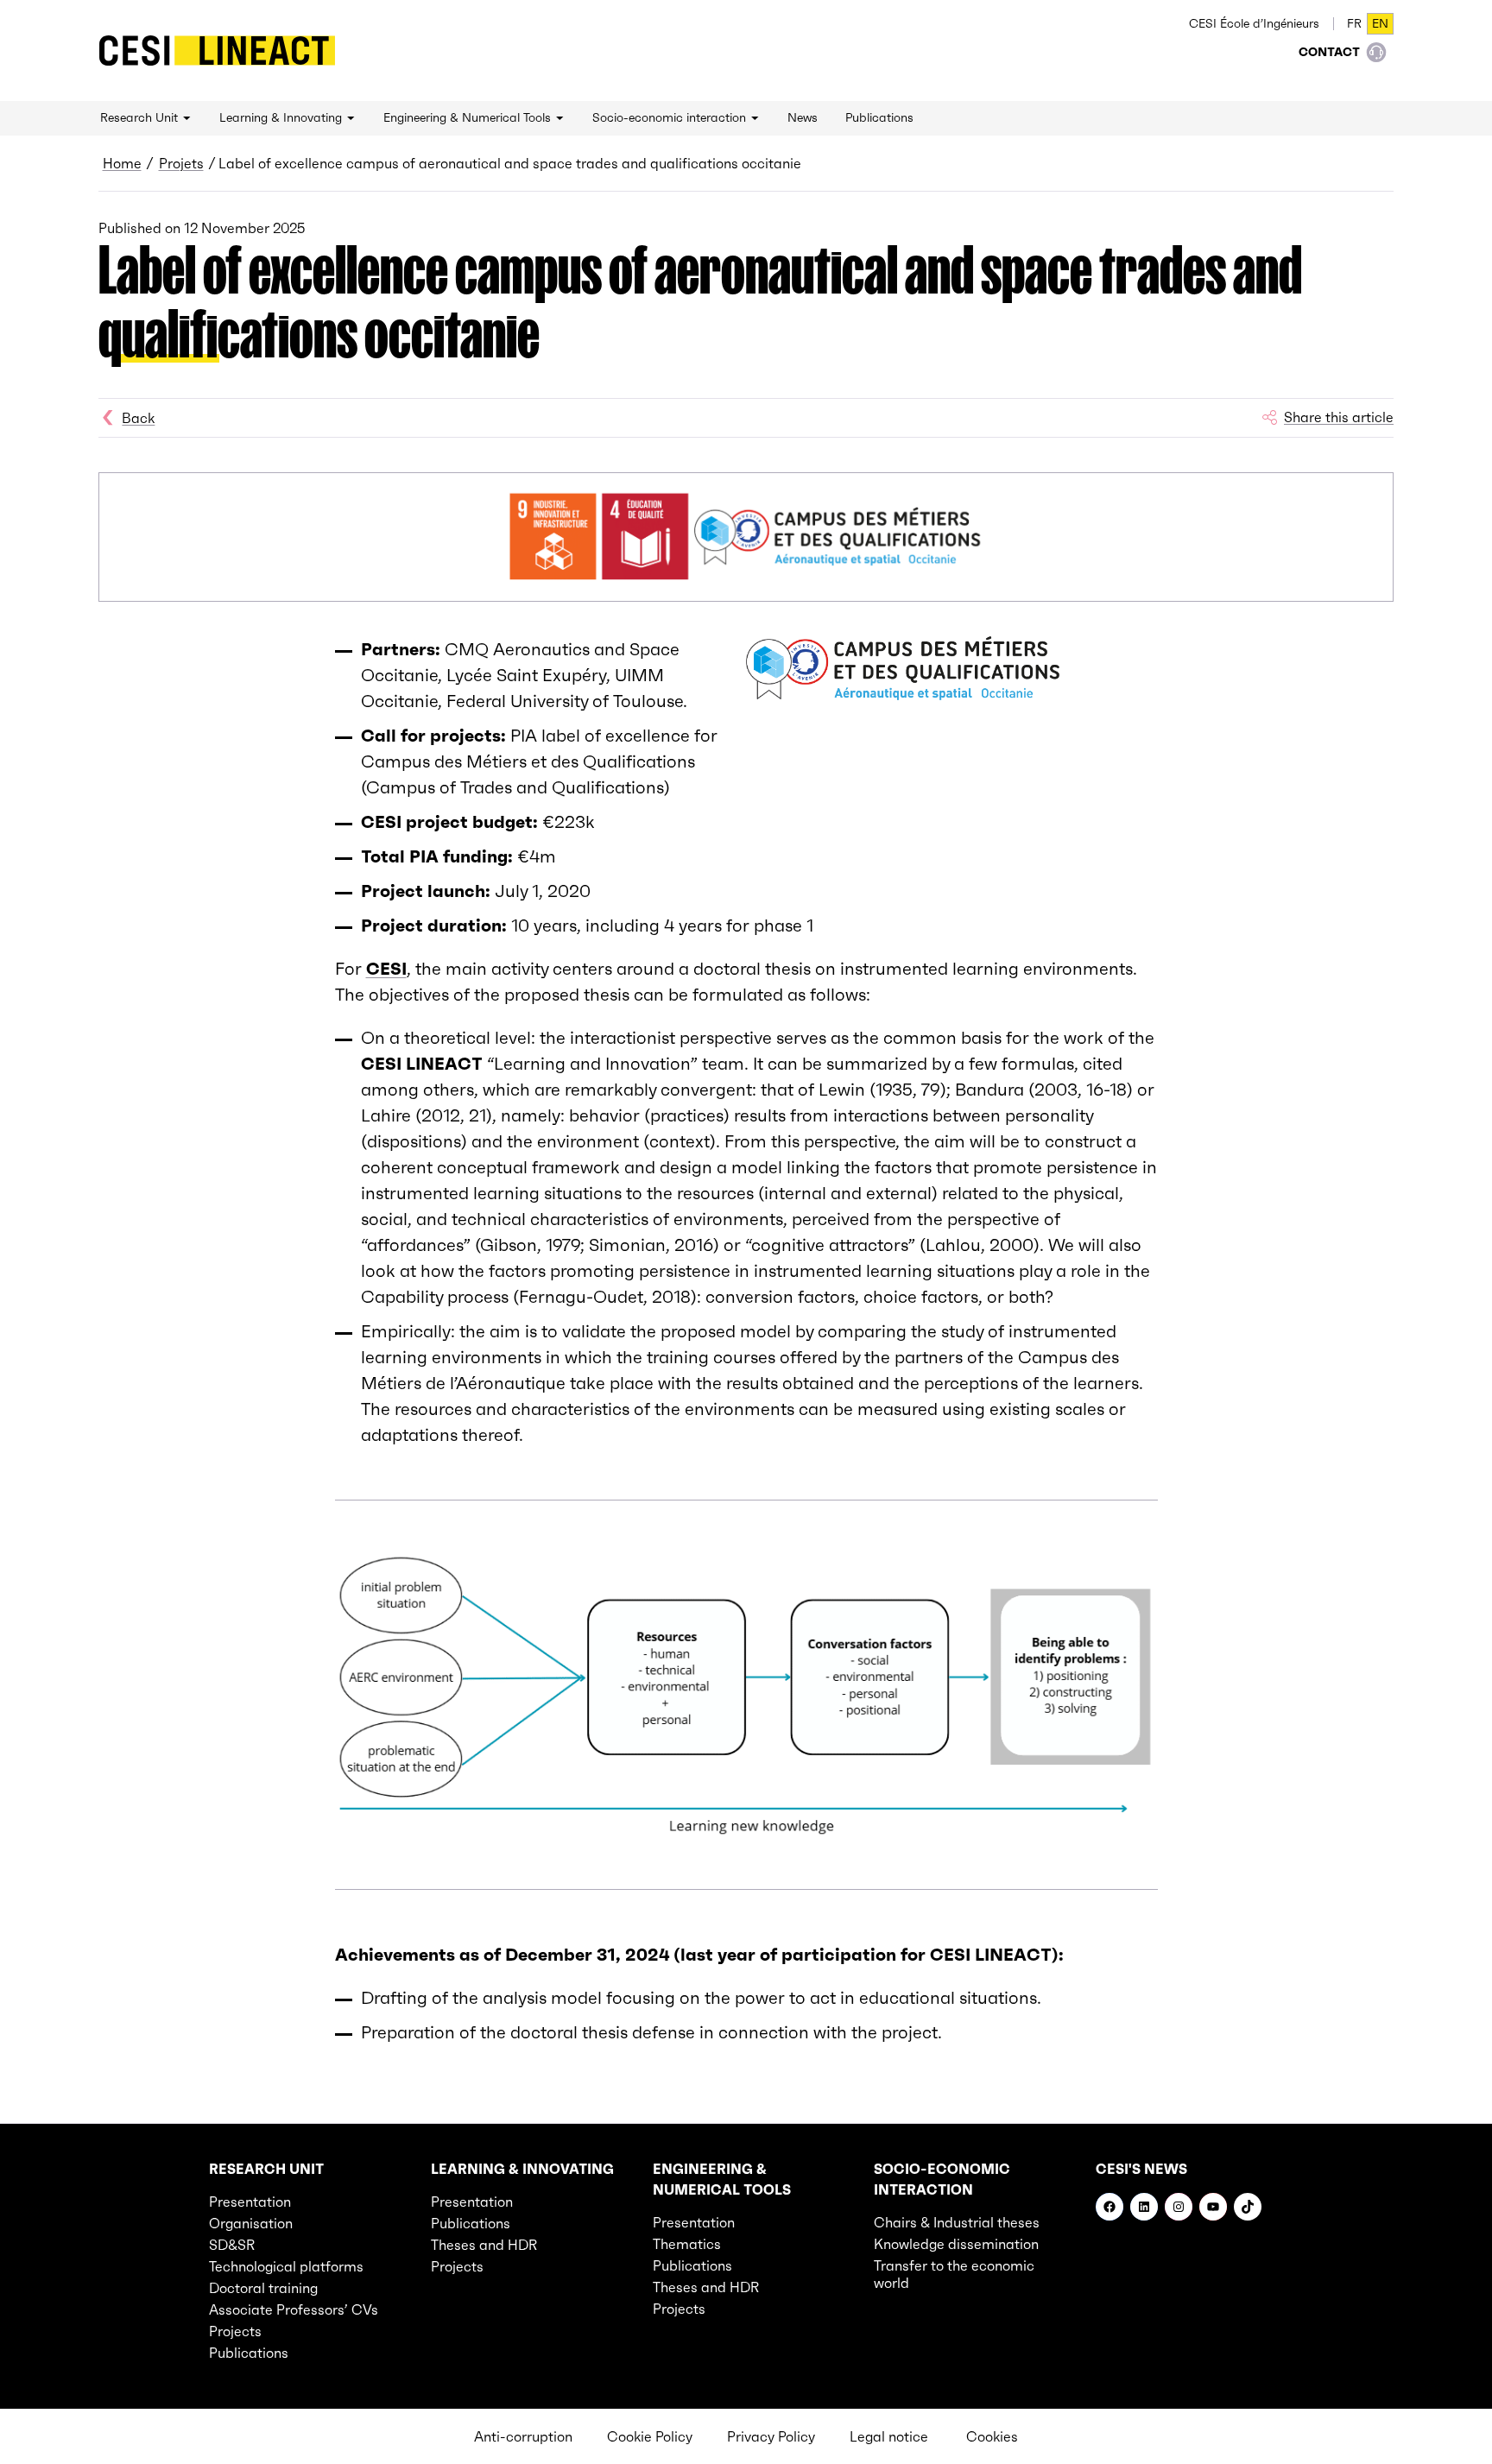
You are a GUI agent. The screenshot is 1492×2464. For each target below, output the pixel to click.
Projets (181, 163)
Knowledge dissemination (956, 2244)
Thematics (687, 2244)
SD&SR (232, 2245)
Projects (235, 2331)
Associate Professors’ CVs (294, 2309)
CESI (386, 969)
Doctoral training (263, 2288)
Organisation (251, 2223)
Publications (249, 2353)
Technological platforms (286, 2266)
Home (122, 163)
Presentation (250, 2202)
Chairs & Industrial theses (957, 2222)
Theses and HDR (484, 2245)
